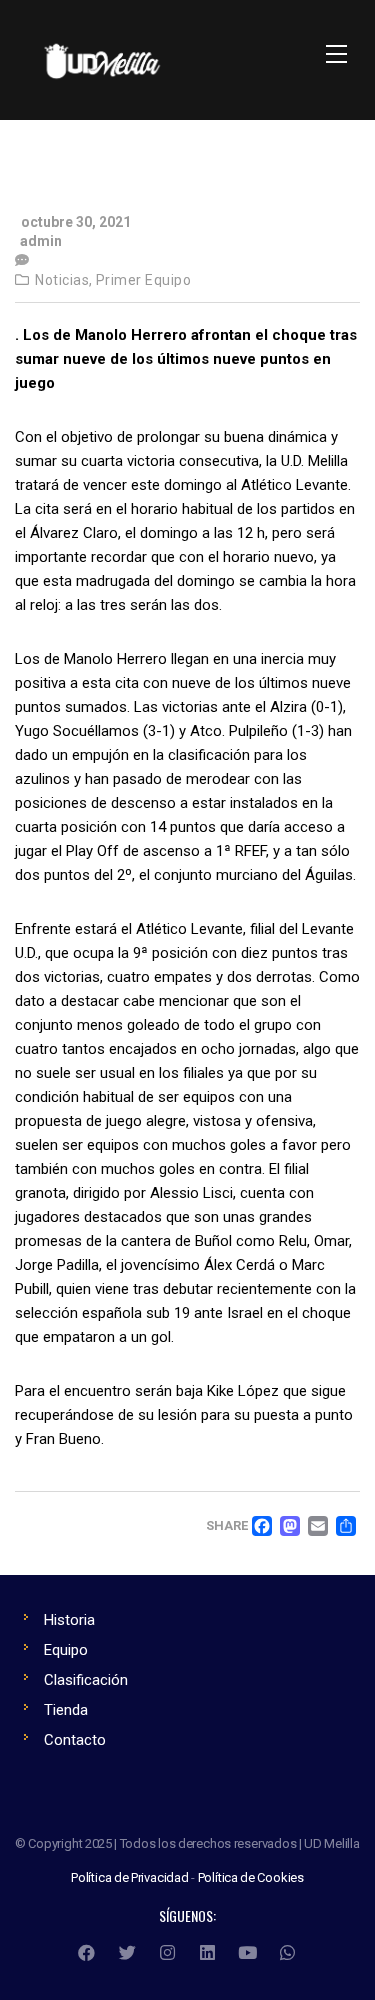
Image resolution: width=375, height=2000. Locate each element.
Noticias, (64, 280)
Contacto (75, 1740)
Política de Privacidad (130, 1877)
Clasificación (86, 1680)
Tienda (66, 1710)
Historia (69, 1620)
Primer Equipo (144, 280)
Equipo (66, 1650)
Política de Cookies (251, 1877)
